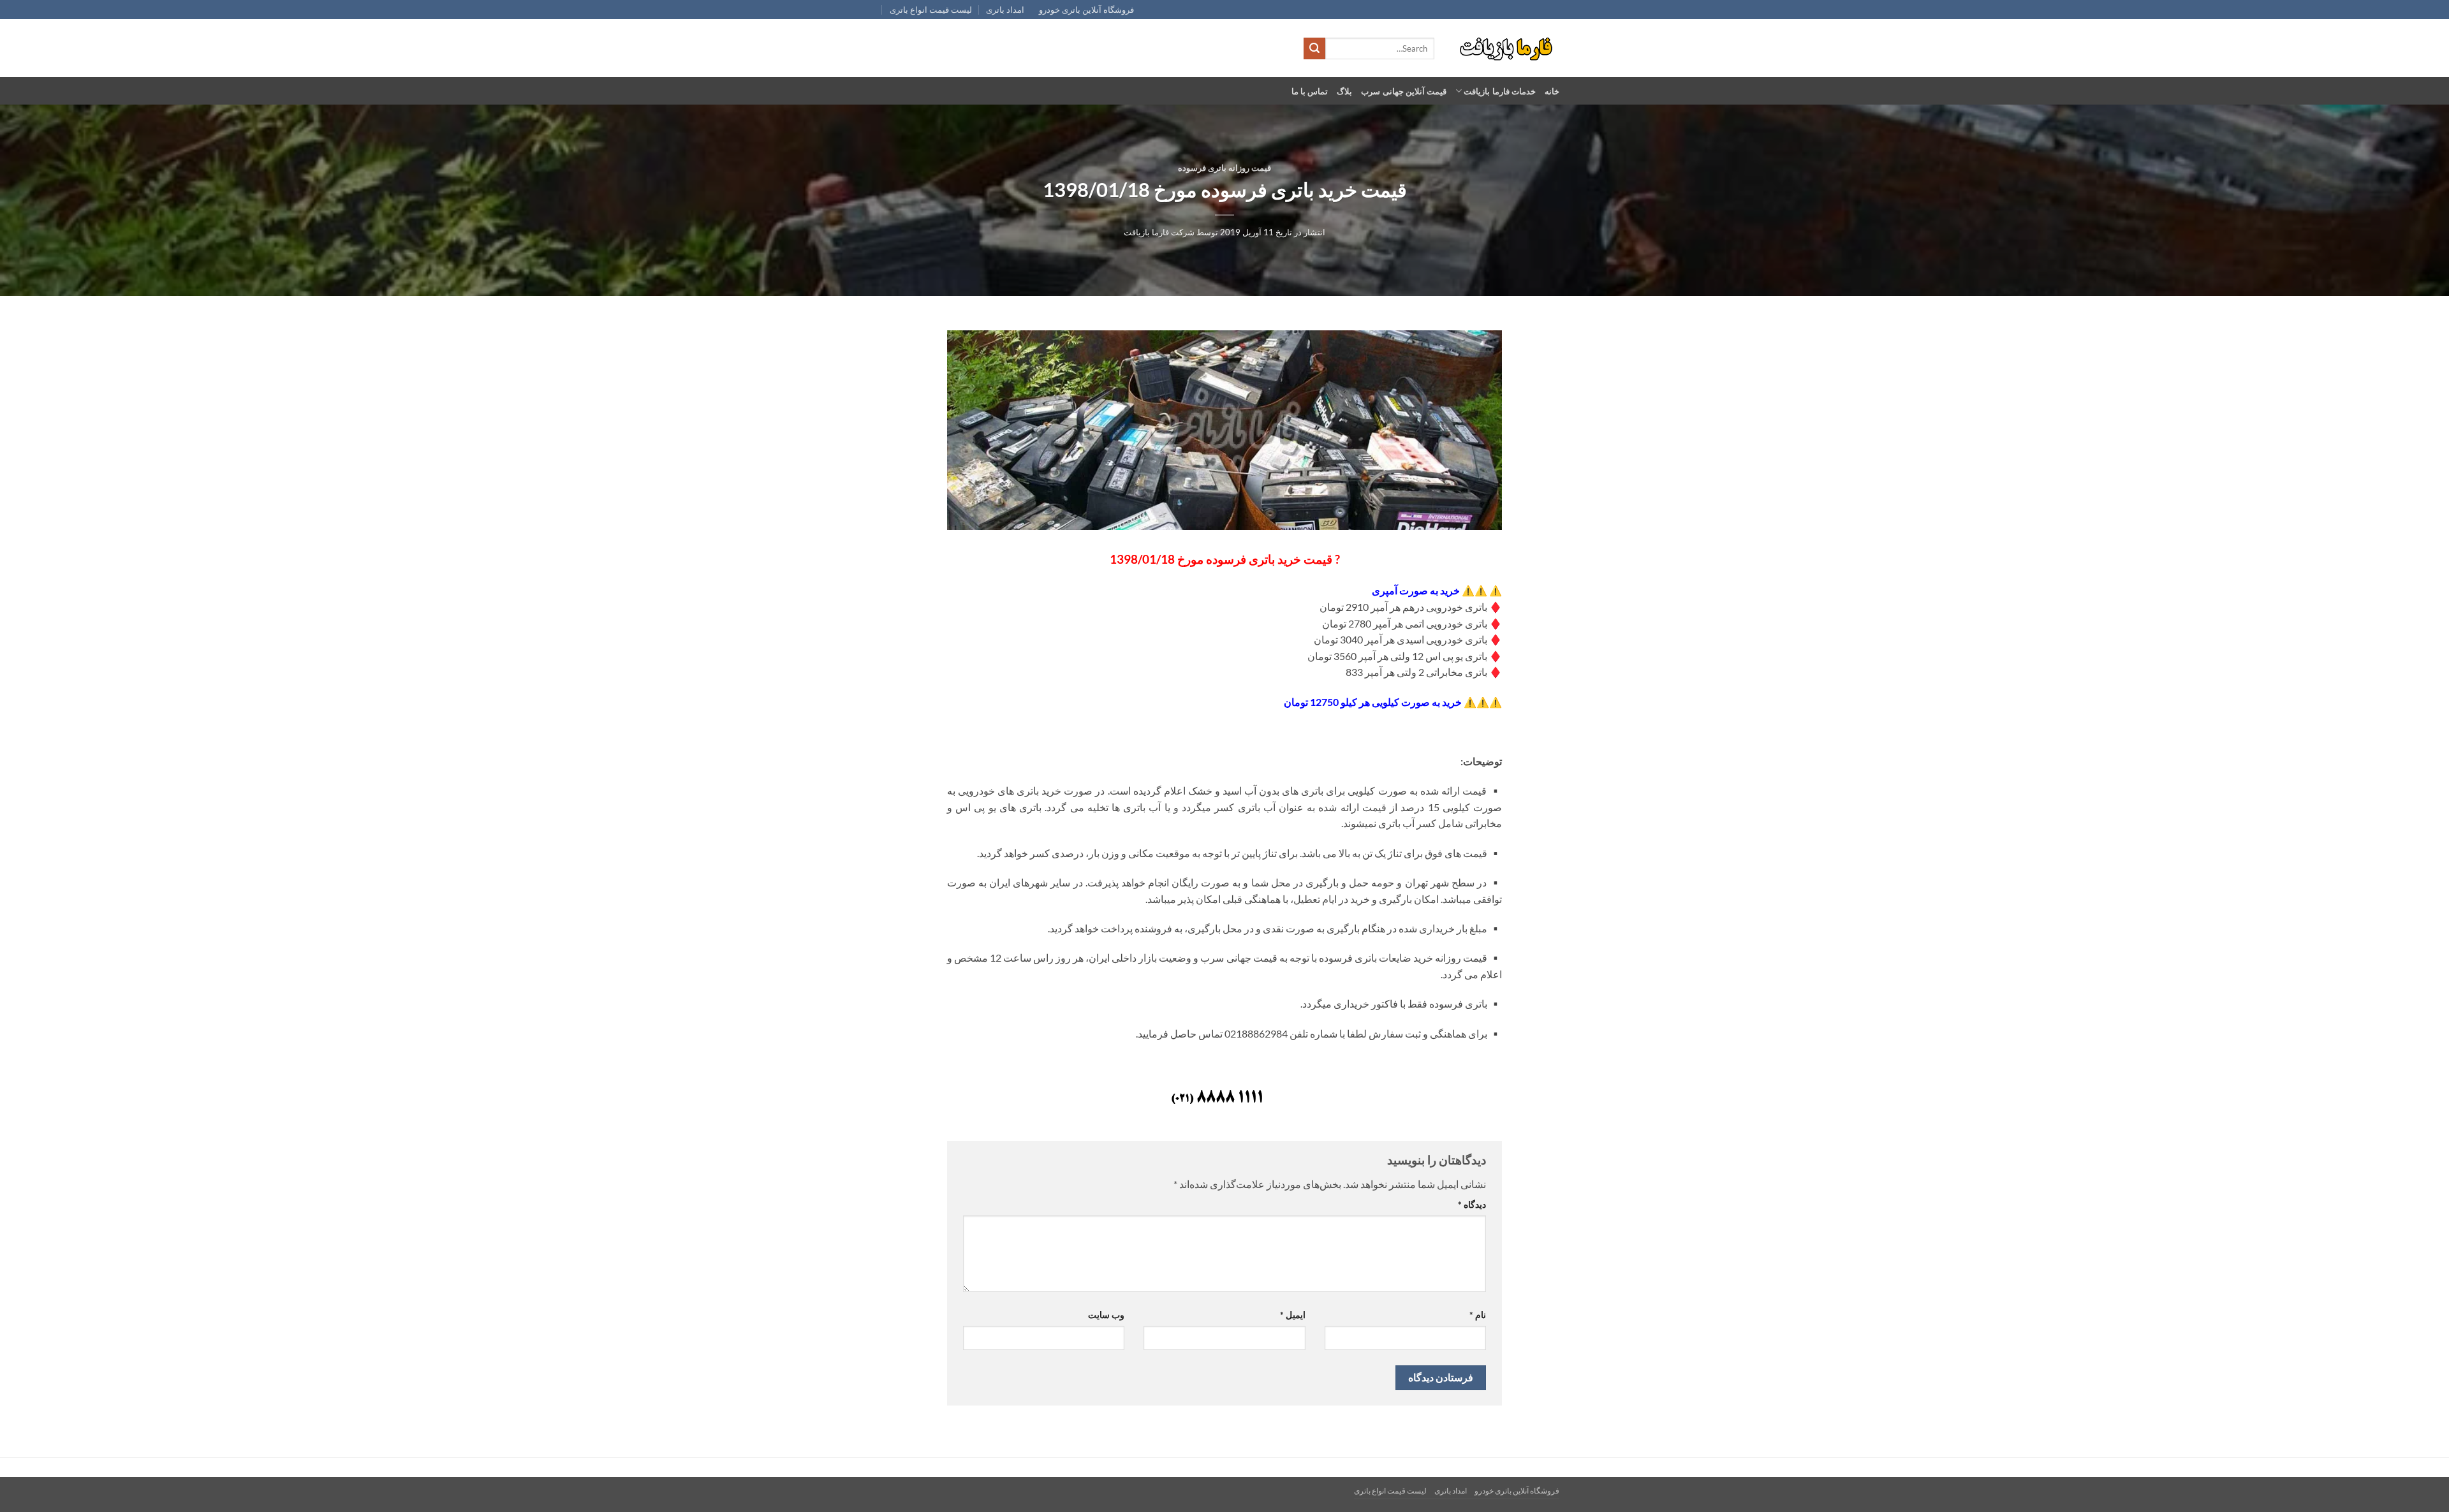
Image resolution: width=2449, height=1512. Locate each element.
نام (1478, 1315)
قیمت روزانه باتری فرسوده (1224, 168)
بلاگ (1344, 91)
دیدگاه (1472, 1204)
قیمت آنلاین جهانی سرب (1404, 91)
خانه (1552, 91)
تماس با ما (1310, 91)
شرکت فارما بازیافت (1159, 232)
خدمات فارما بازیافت (1500, 91)
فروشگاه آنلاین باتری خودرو (1086, 10)
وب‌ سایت (1106, 1315)
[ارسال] (1314, 48)
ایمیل (1292, 1315)
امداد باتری (1005, 10)
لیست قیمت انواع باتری (931, 10)
